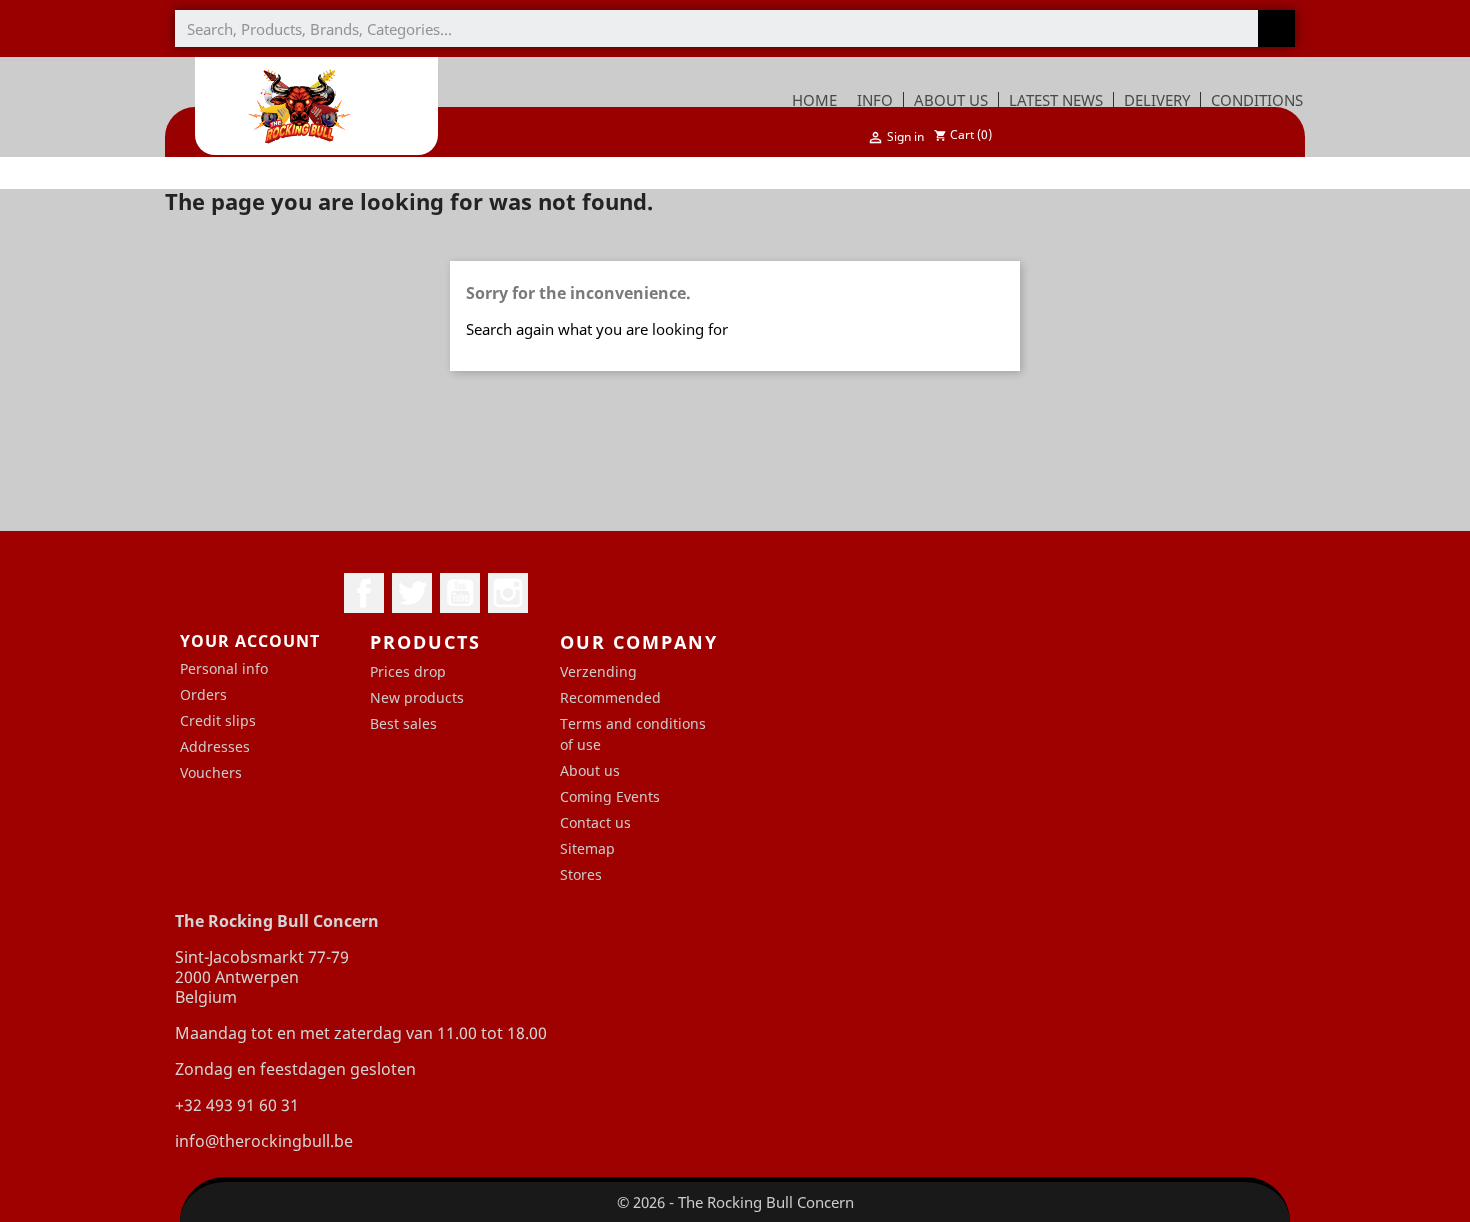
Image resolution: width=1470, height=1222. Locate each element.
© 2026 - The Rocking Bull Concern (735, 1202)
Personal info (224, 668)
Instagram (508, 593)
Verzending (598, 671)
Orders (203, 694)
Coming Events (610, 796)
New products (417, 697)
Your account (250, 641)
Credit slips (218, 720)
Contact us (595, 822)
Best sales (403, 723)
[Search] (1276, 28)
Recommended (610, 697)
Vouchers (211, 772)
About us (590, 770)
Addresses (215, 746)
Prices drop (408, 671)
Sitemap (587, 848)
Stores (581, 874)
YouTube (460, 593)
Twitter (412, 593)
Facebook (364, 593)
